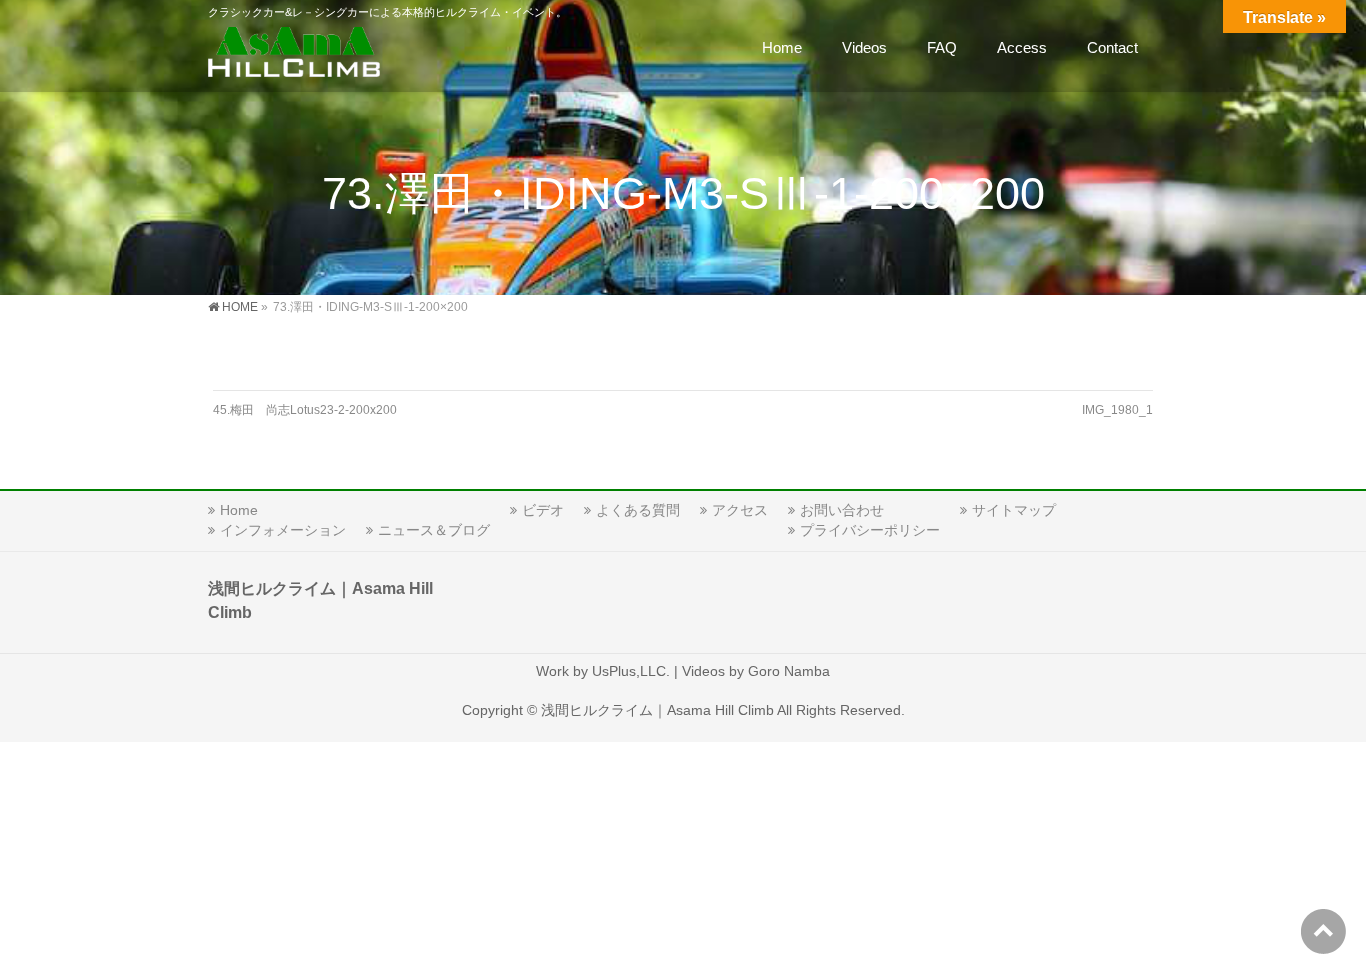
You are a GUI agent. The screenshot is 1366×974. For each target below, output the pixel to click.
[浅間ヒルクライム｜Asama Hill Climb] (296, 55)
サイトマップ (1014, 510)
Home (239, 510)
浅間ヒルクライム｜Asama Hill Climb (657, 710)
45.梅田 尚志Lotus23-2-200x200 (305, 410)
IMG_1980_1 (1117, 410)
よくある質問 (638, 510)
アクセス (740, 510)
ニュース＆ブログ (434, 530)
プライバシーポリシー (870, 530)
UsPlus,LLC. (631, 671)
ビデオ (543, 510)
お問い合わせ (842, 510)
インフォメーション (283, 530)
